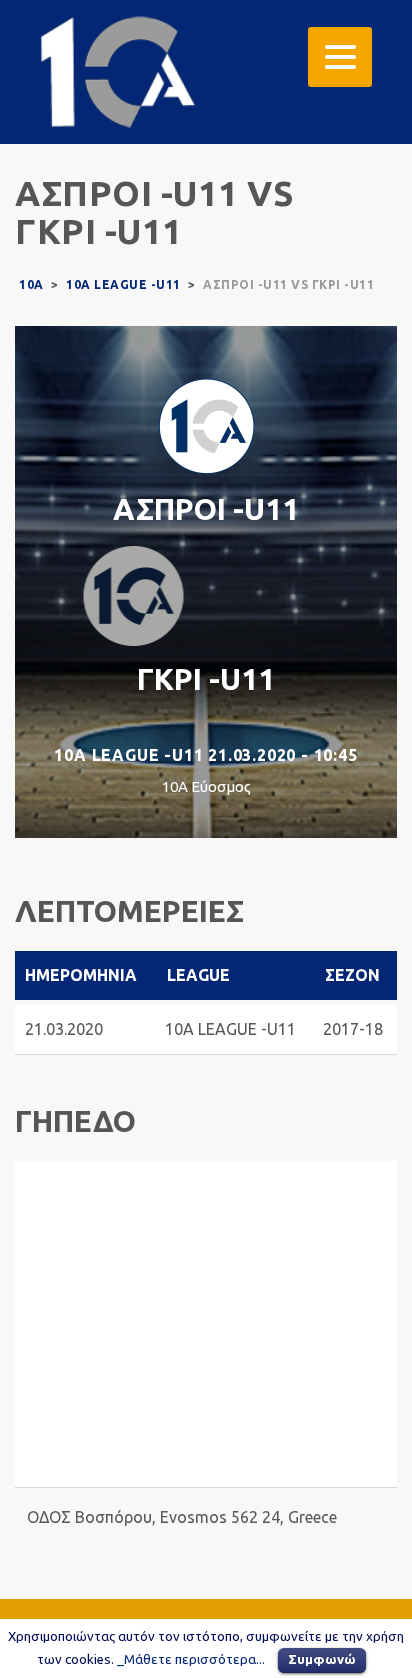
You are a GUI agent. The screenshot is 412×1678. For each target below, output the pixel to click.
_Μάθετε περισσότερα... (191, 1659)
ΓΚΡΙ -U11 (206, 679)
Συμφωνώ (322, 1659)
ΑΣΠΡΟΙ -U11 (206, 509)
